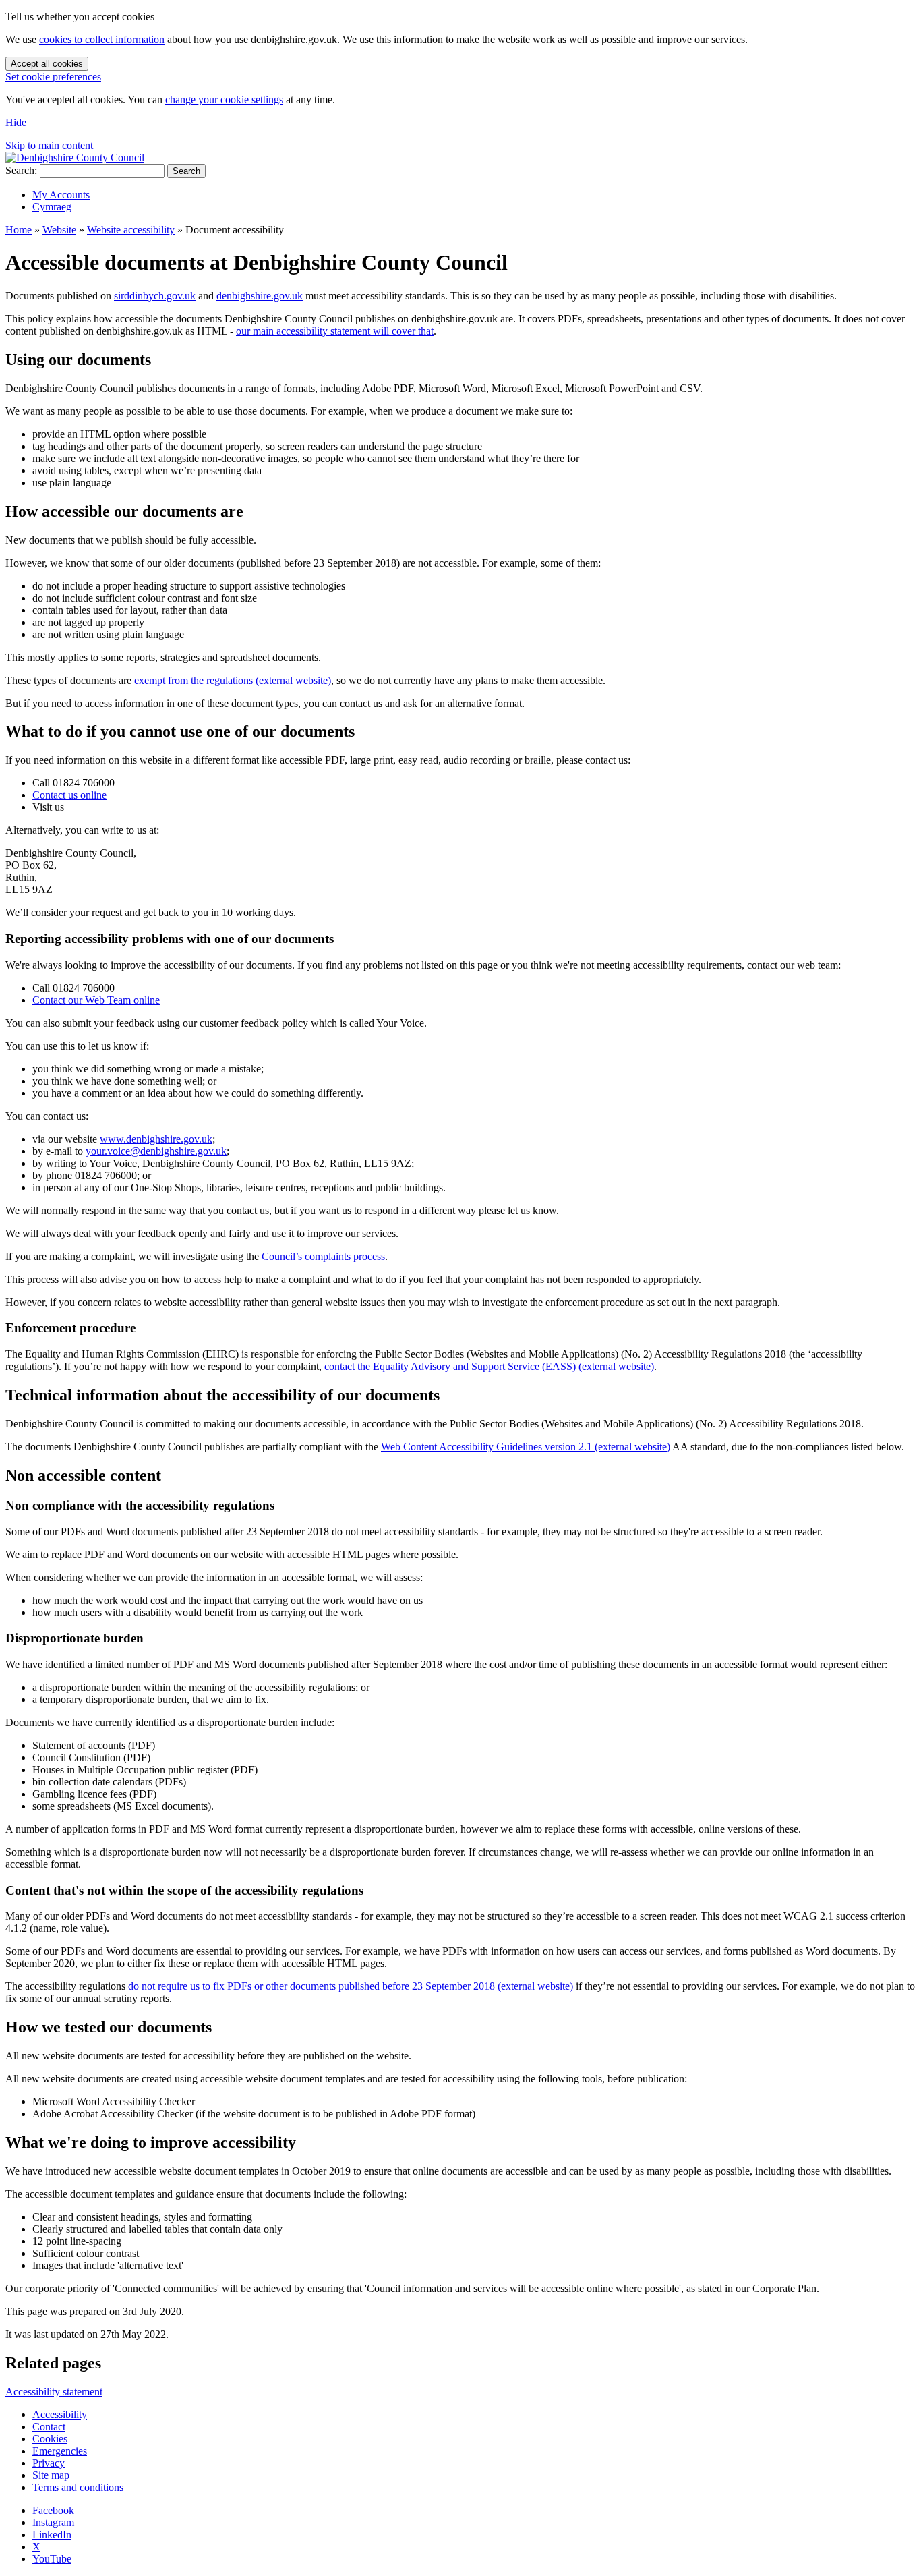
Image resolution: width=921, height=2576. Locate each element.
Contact (49, 2427)
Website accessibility (131, 230)
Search (186, 171)
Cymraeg (52, 207)
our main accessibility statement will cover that (335, 331)
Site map (51, 2475)
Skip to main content (49, 145)
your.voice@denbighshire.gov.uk (156, 1151)
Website (59, 230)
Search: (21, 170)
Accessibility (60, 2414)
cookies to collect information (102, 39)
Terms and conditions (78, 2487)
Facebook (53, 2510)
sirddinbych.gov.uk (155, 296)
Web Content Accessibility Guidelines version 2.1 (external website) (526, 1447)
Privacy (49, 2463)
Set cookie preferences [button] (53, 77)
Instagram (53, 2522)
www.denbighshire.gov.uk (156, 1139)
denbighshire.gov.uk (260, 296)
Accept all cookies (47, 64)
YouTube (52, 2559)
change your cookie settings (224, 99)
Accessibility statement (54, 2392)
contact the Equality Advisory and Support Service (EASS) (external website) (489, 1366)
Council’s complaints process (323, 1256)
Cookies (50, 2439)
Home (19, 230)
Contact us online (69, 795)
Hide (16, 122)
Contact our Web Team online (96, 1000)
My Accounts (61, 195)
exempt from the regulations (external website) (233, 680)
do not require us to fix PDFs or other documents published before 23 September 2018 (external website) (351, 1986)
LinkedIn (52, 2535)
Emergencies (60, 2451)
